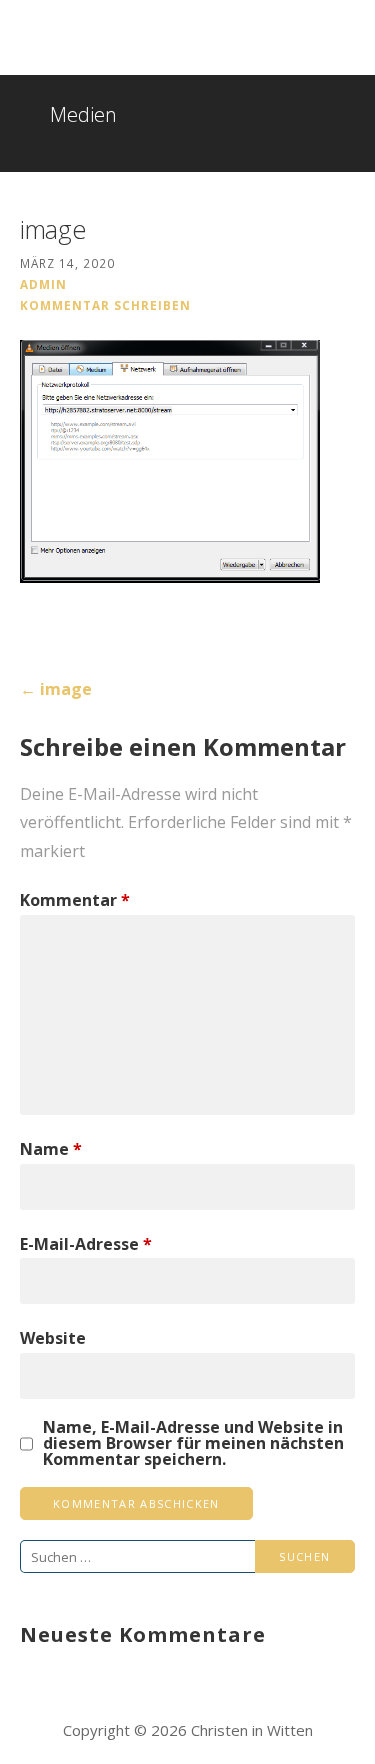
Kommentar (75, 900)
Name (51, 1149)
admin (43, 284)
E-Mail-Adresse (86, 1244)
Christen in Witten (122, 29)
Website (53, 1338)
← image (56, 689)
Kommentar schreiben (105, 305)
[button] (346, 41)
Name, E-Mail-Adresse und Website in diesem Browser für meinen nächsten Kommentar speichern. (193, 1443)
